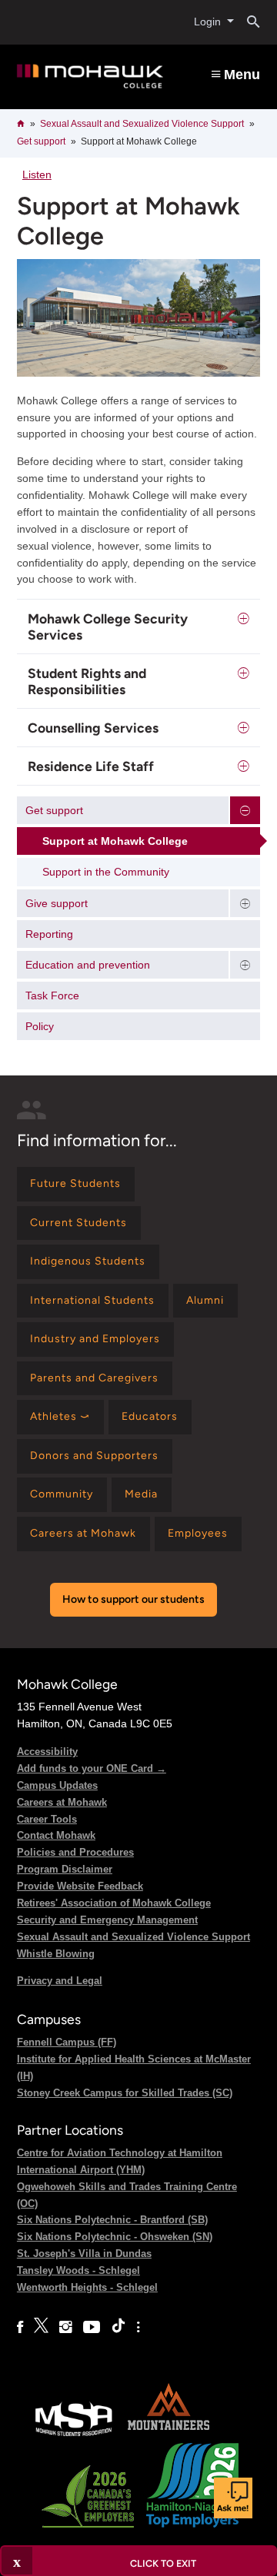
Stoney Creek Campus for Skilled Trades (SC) (125, 2093)
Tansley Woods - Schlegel (78, 2270)
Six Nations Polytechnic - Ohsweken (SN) (115, 2237)
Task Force (52, 995)
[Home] (90, 76)
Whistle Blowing (56, 1954)
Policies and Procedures (75, 1852)
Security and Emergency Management (107, 1920)
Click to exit (163, 2563)
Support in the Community (106, 872)
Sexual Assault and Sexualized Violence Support (142, 124)
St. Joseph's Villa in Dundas (84, 2254)
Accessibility (47, 1752)
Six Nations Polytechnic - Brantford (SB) (112, 2220)
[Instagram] (66, 2327)
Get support (41, 141)
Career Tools (47, 1819)
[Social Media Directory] (138, 2327)
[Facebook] (20, 2327)
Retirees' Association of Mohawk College (114, 1903)
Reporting (49, 934)
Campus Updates (57, 1785)
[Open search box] (247, 22)
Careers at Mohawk (62, 1802)
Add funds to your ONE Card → (92, 1768)
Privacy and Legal (60, 1981)
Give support (57, 903)
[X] (41, 2327)
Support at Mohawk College (115, 841)
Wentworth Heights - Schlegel (87, 2287)
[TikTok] (118, 2327)
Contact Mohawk (56, 1835)
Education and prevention (88, 965)
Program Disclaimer (65, 1869)
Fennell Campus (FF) (67, 2042)
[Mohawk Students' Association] (74, 2435)
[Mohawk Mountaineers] (168, 2435)
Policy (40, 1026)
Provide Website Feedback (80, 1886)
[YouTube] (92, 2327)
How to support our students (133, 1599)
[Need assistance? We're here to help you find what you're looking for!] (233, 2498)
